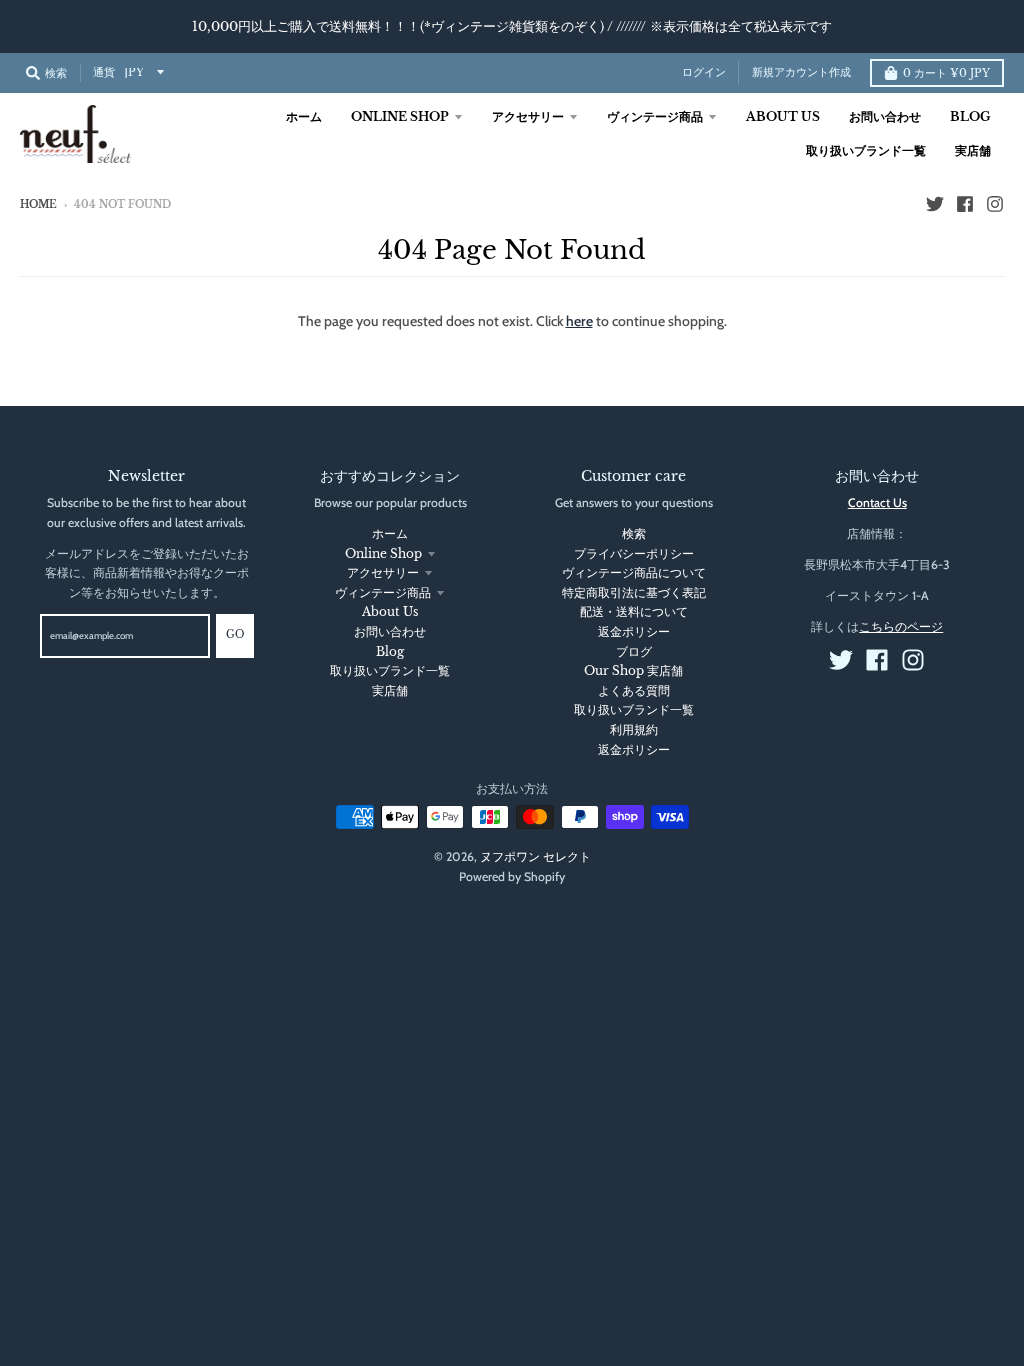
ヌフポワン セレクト (535, 856)
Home (38, 205)
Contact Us (877, 502)
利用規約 (634, 729)
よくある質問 (634, 690)
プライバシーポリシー (634, 553)
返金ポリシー (634, 631)
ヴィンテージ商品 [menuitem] (655, 116)
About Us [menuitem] (783, 116)
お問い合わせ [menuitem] (885, 116)
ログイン (704, 72)
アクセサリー (383, 572)
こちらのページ (901, 626)
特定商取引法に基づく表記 (634, 592)
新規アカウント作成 (801, 72)
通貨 (104, 72)
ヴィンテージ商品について (634, 572)
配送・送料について (634, 611)
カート (946, 73)
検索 (634, 533)
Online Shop (383, 553)
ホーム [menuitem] (304, 116)
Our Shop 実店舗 (633, 670)
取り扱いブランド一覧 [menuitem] (866, 150)
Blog (390, 651)
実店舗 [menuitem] (973, 150)
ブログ (634, 651)
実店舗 (390, 690)
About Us (390, 611)
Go (235, 635)
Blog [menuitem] (970, 116)
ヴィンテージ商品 (383, 592)
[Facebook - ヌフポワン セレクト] (965, 204)
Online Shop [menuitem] (400, 116)
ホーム (390, 533)
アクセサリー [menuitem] (528, 116)
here (579, 321)
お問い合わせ (390, 631)
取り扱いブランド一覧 (390, 670)
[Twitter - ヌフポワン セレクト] (935, 204)
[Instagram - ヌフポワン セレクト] (995, 204)
